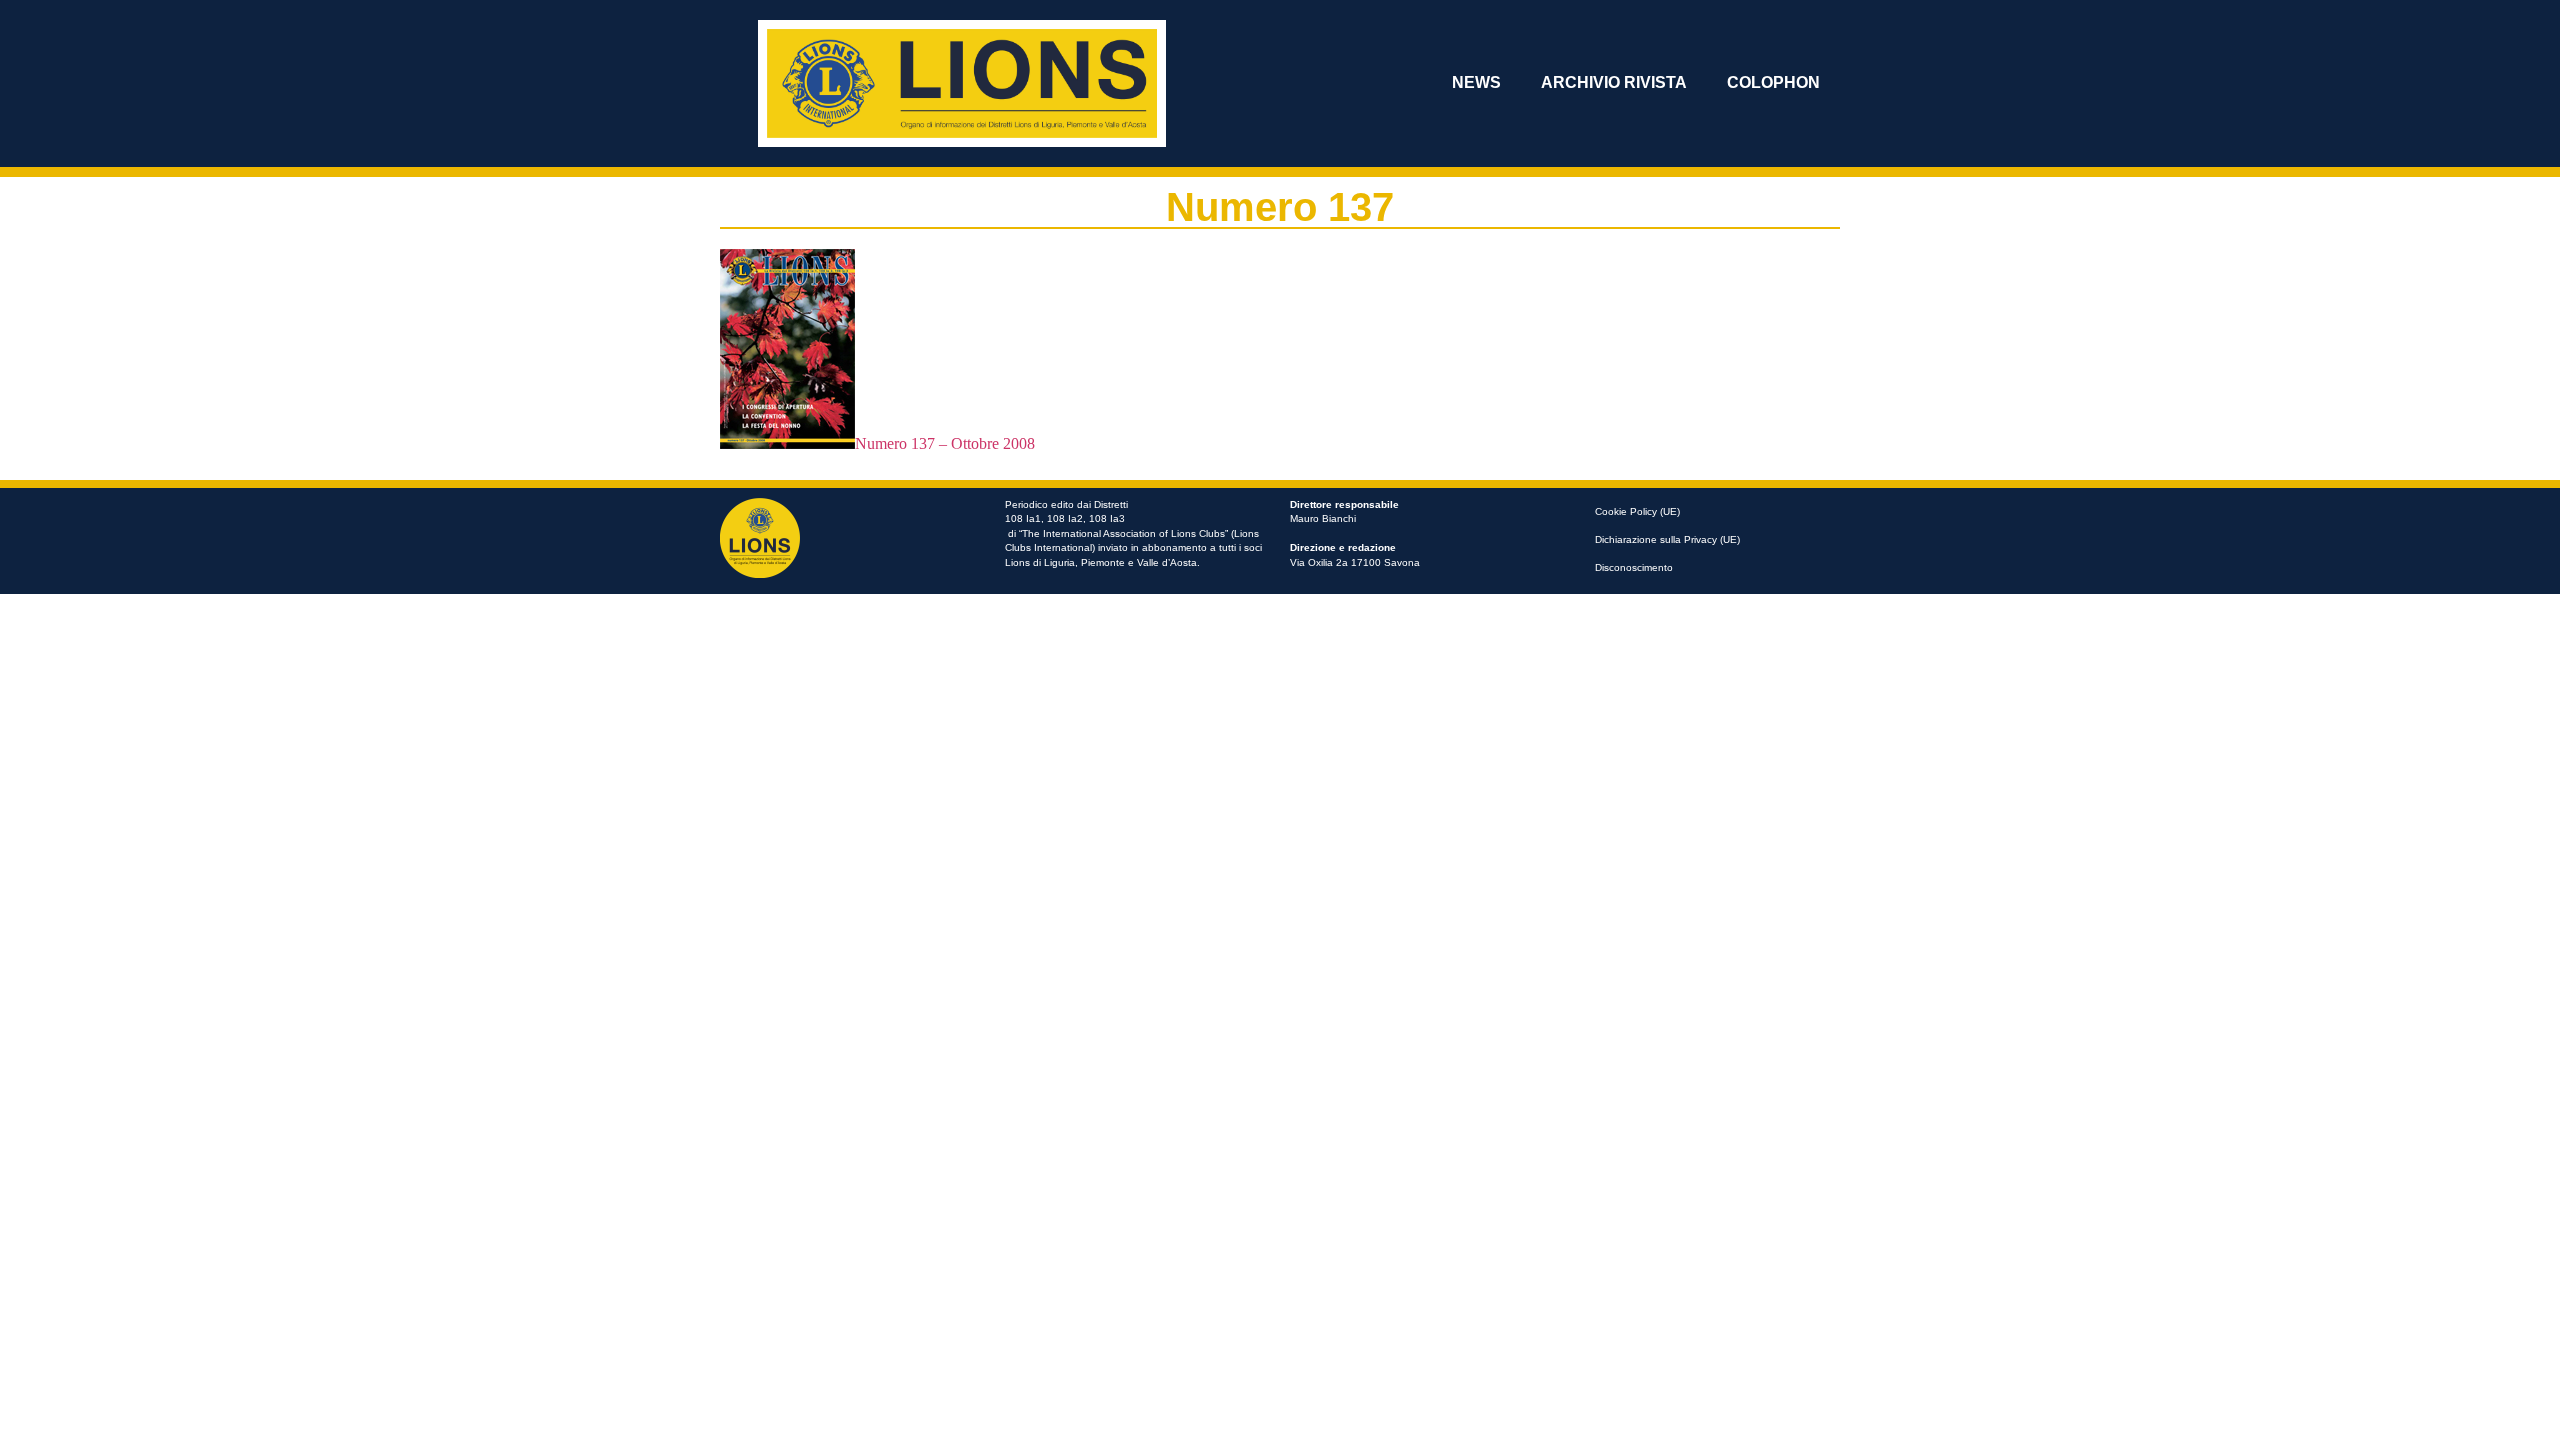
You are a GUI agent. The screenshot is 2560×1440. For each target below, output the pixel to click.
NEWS (1476, 82)
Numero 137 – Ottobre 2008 (945, 443)
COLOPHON (1773, 82)
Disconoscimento (1634, 567)
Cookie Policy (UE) (1637, 511)
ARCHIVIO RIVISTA (1614, 82)
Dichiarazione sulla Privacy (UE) (1667, 539)
